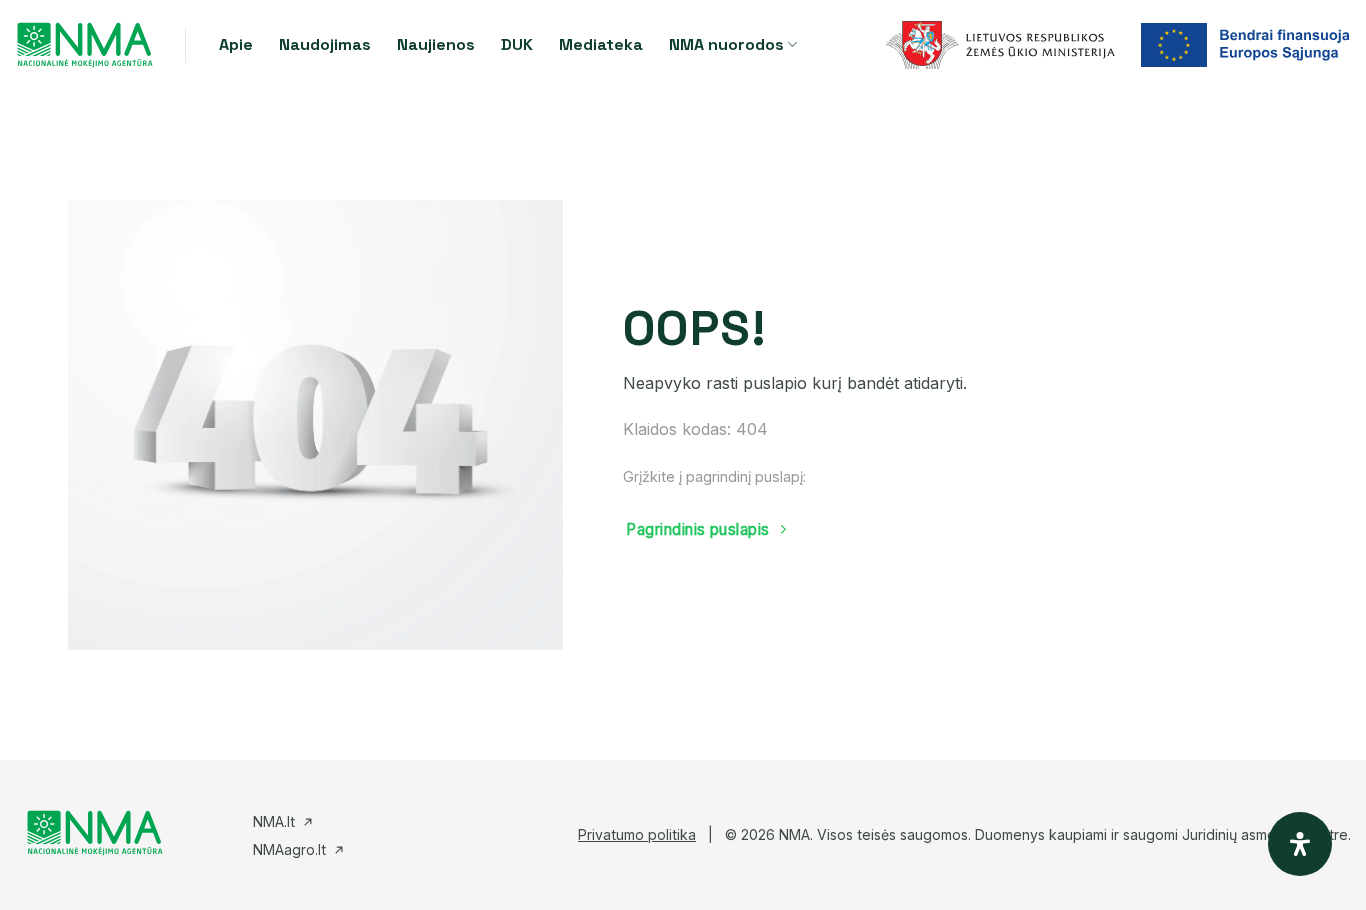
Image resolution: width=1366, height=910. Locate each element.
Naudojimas (325, 44)
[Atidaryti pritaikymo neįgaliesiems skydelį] (1300, 844)
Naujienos (436, 44)
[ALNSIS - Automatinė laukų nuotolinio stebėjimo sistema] (85, 45)
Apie (236, 44)
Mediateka (601, 44)
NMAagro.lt (289, 849)
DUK (517, 44)
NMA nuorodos (726, 44)
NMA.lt (274, 821)
